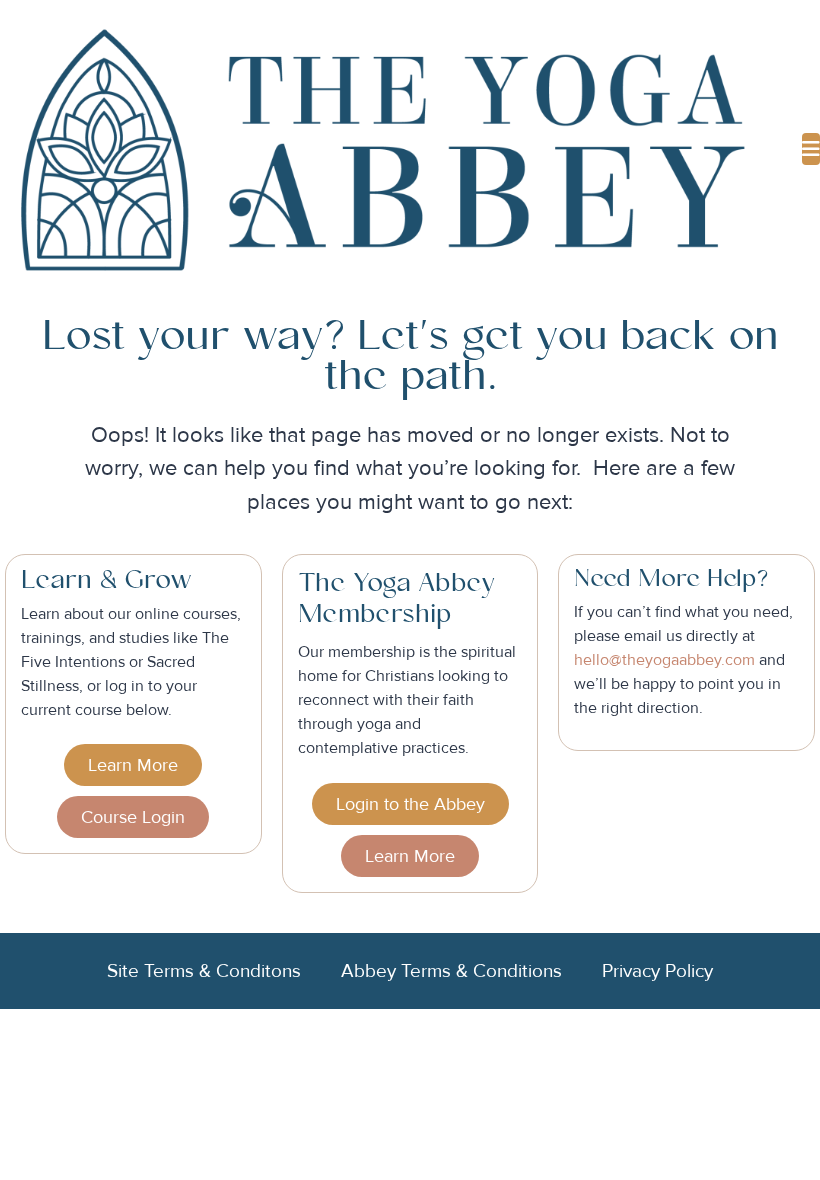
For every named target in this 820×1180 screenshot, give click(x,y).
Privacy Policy (657, 971)
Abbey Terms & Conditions (451, 971)
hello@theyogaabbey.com (664, 660)
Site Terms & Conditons (204, 971)
